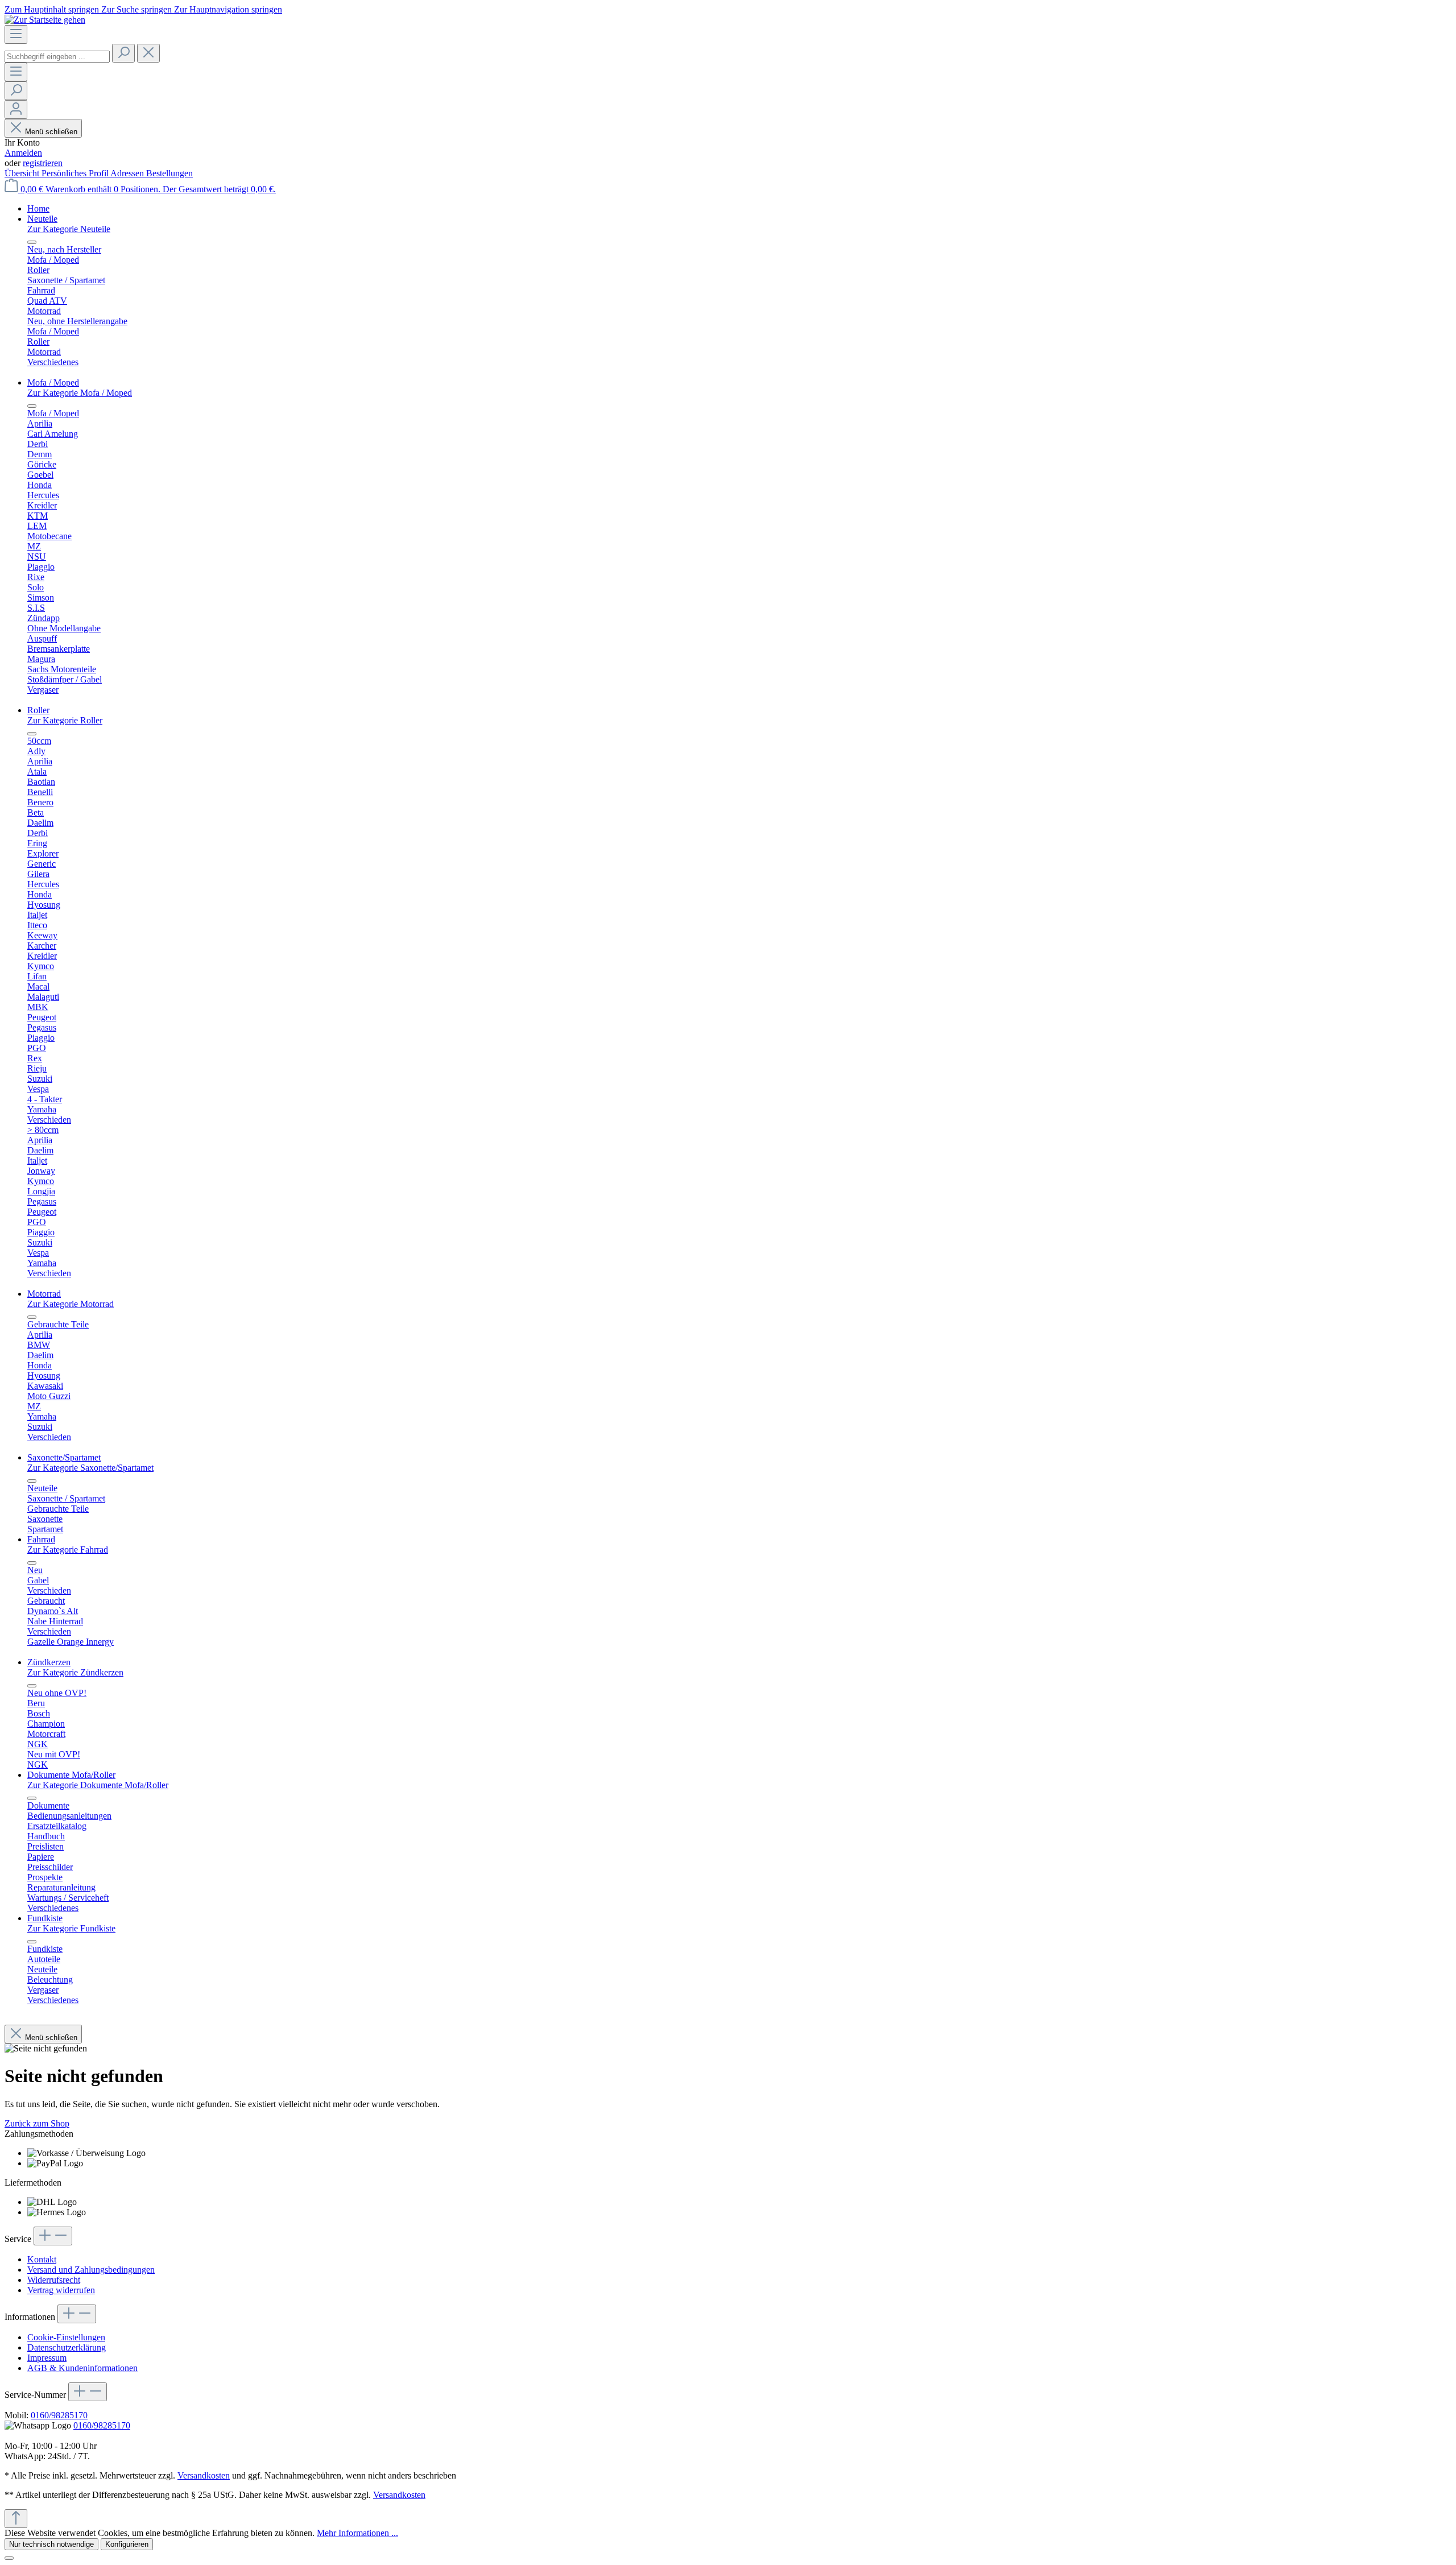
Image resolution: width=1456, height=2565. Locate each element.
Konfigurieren (127, 2544)
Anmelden (23, 153)
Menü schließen (51, 132)
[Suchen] (123, 53)
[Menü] (16, 34)
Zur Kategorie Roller (65, 720)
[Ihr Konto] (16, 109)
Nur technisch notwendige (51, 2544)
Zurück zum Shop (37, 2123)
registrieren (43, 163)
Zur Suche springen (138, 9)
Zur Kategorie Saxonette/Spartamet (90, 1468)
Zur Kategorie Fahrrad (68, 1550)
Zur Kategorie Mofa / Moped (80, 393)
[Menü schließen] (32, 242)
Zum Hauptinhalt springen (53, 9)
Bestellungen (169, 173)
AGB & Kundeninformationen (82, 2368)
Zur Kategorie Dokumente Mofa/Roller (98, 1785)
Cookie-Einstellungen (66, 2337)
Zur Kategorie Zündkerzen (75, 1672)
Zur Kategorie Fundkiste (71, 1928)
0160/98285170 (59, 2415)
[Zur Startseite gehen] (45, 20)
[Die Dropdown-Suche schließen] (148, 53)
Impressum (47, 2358)
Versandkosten (204, 2475)
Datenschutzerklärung (67, 2347)
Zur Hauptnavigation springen (228, 9)
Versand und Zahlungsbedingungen (91, 2270)
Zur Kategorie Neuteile (69, 229)
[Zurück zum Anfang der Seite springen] (16, 2519)
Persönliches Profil (76, 173)
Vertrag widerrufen (61, 2290)
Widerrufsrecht (54, 2280)
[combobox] (57, 57)
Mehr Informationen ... (357, 2533)
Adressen (128, 173)
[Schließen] (9, 2558)
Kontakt (42, 2259)
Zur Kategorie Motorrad (71, 1304)
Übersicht (23, 173)
